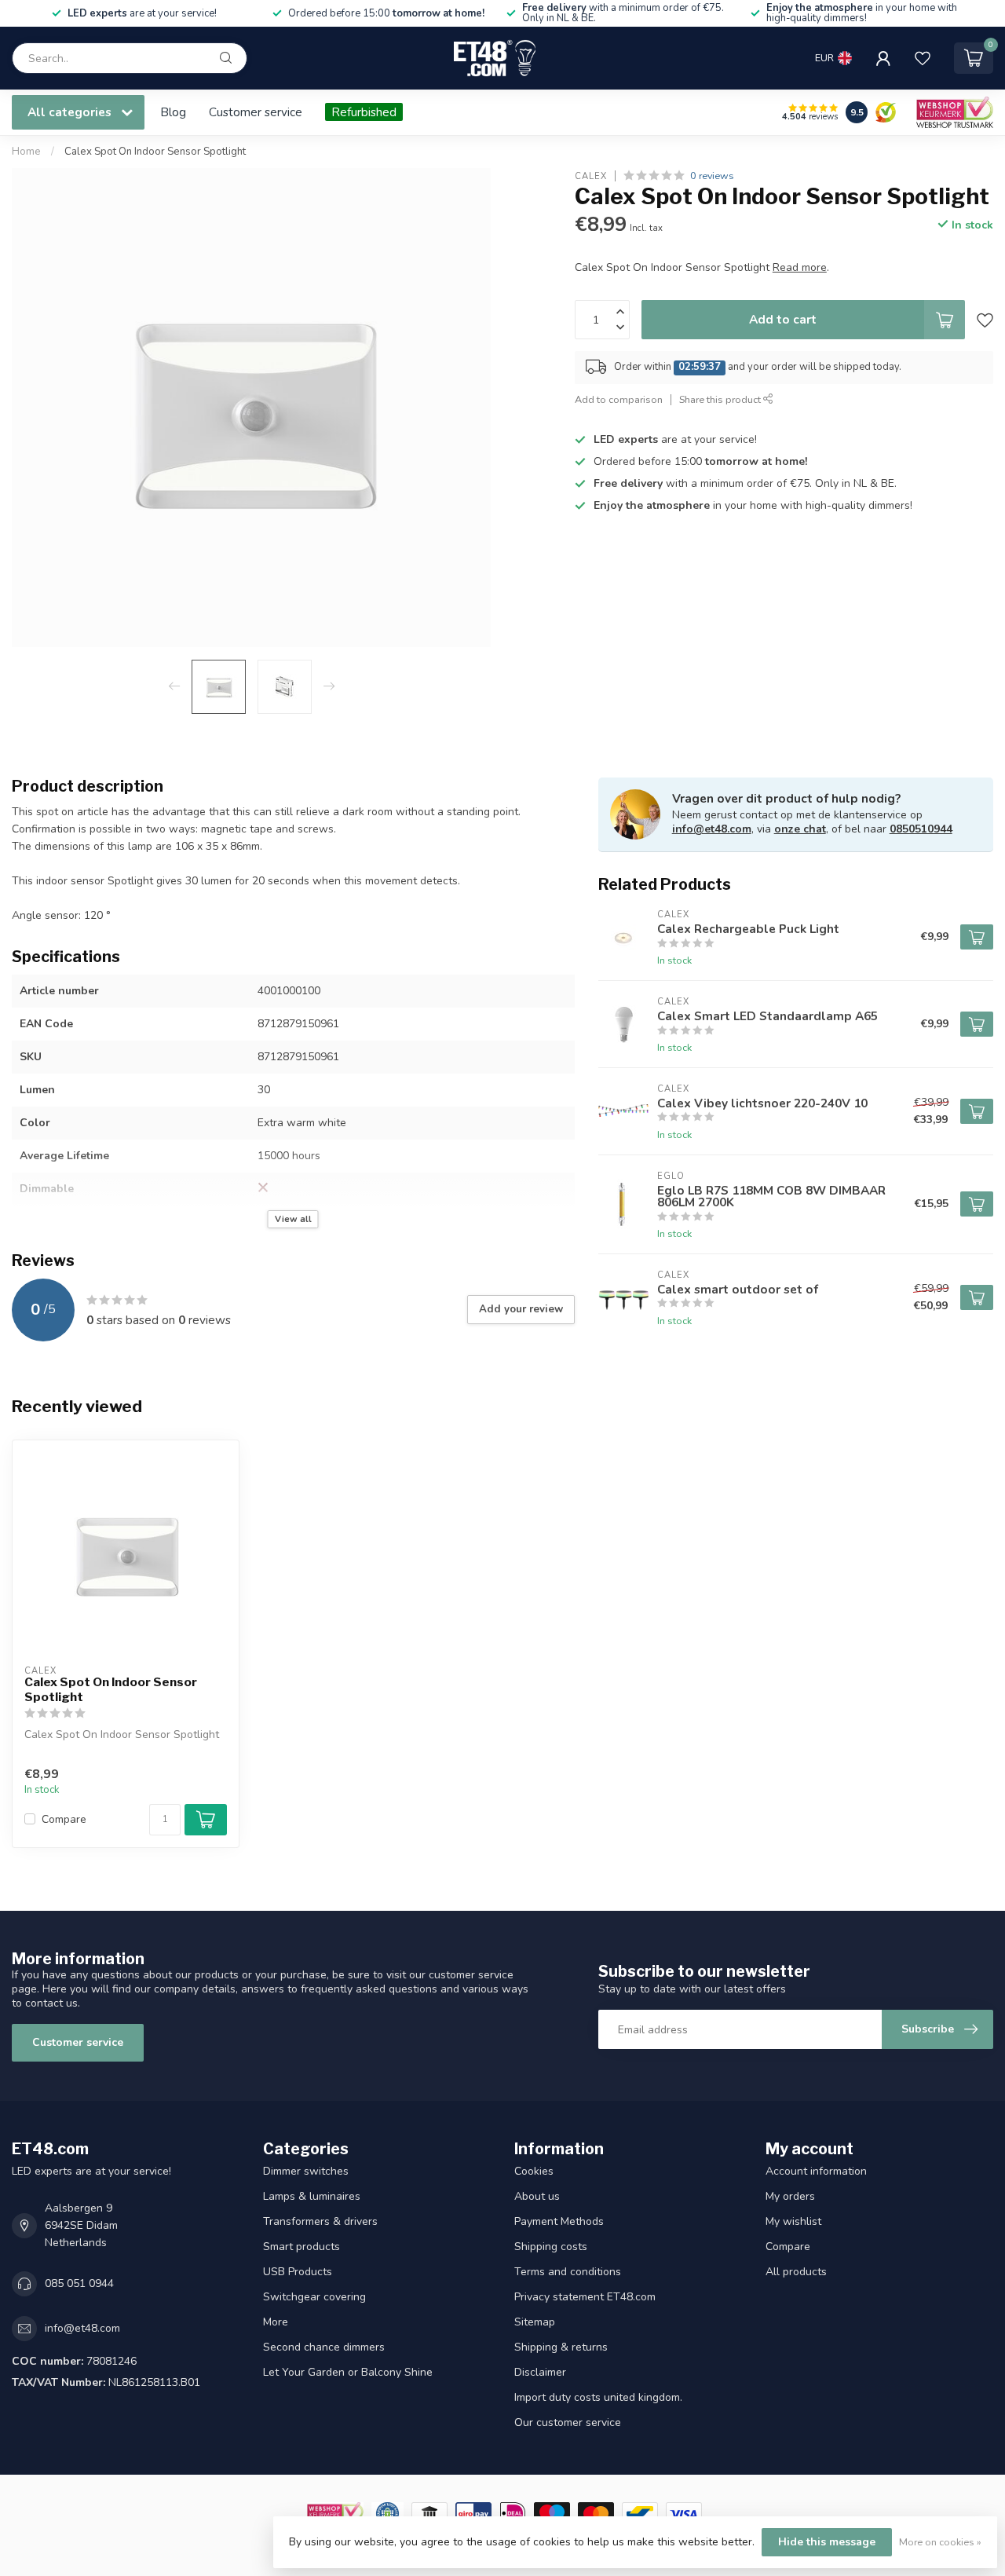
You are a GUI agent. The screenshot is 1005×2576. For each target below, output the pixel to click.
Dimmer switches (306, 2171)
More (276, 2322)
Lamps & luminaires (312, 2196)
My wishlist (793, 2221)
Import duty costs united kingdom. (598, 2397)
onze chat (800, 829)
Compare (64, 1819)
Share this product (721, 399)
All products (796, 2272)
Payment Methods (559, 2221)
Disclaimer (540, 2372)
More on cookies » (940, 2542)
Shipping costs (551, 2247)
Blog (173, 112)
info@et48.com (712, 829)
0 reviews (712, 176)
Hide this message (827, 2542)
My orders (790, 2196)
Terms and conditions (568, 2272)
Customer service (256, 112)
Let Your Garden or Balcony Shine (348, 2372)
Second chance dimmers (324, 2347)
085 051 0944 (79, 2283)
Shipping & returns (561, 2347)
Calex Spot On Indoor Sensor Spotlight (155, 152)
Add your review (521, 1309)
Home (26, 152)
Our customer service (568, 2422)
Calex (591, 176)
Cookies (534, 2171)
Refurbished (364, 112)
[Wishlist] (923, 58)
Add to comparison (619, 399)
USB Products (298, 2272)
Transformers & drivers (320, 2221)
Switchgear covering (314, 2297)
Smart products (301, 2247)
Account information (816, 2171)
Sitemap (535, 2322)
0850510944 (921, 829)
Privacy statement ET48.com (585, 2297)
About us (537, 2196)
